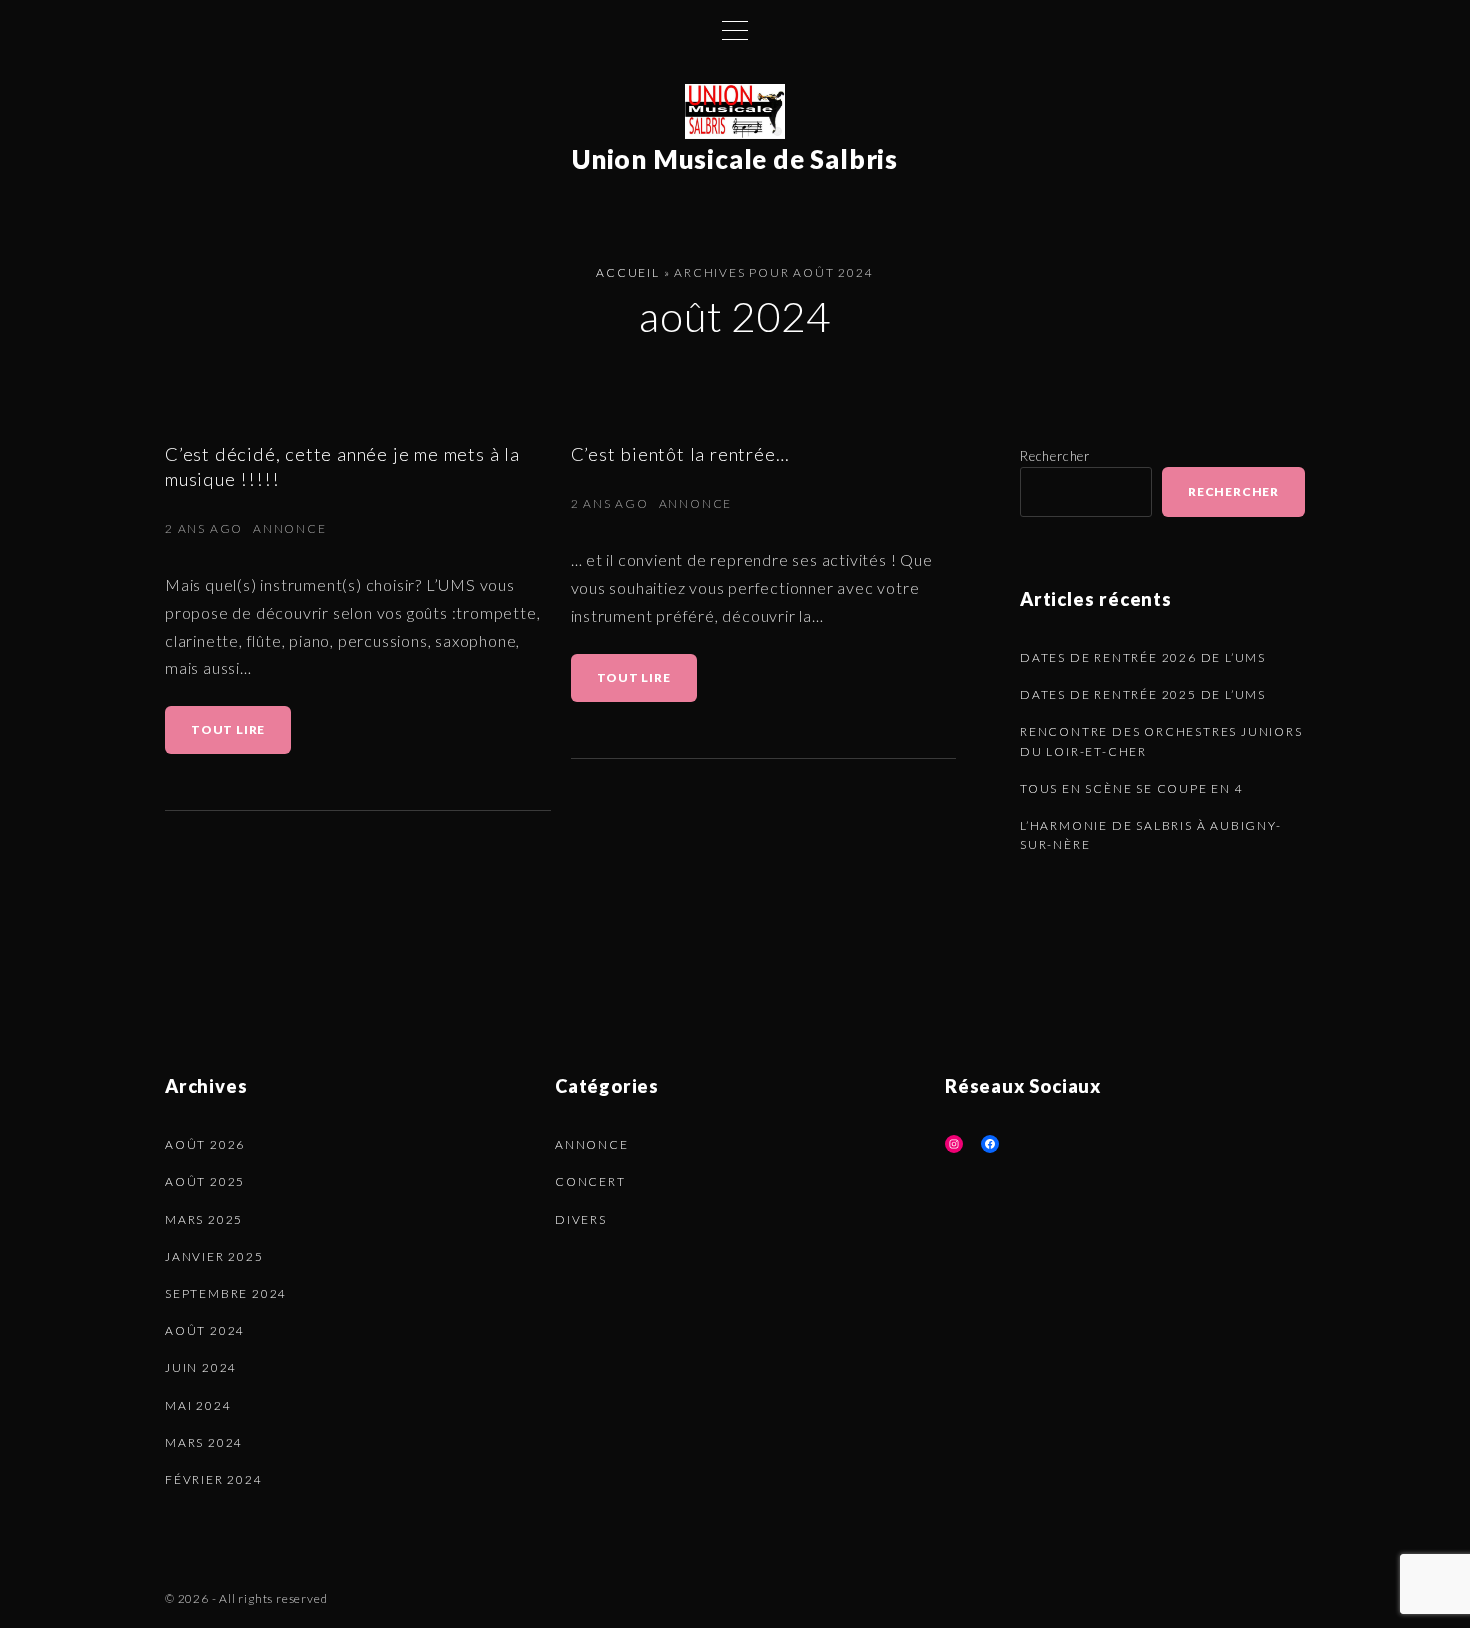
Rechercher (1055, 456)
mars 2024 (204, 1442)
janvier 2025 (214, 1256)
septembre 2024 (226, 1293)
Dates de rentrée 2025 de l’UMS (1143, 694)
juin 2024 (201, 1367)
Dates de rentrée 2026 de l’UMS (1143, 657)
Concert (590, 1181)
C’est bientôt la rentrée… (680, 454)
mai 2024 (198, 1405)
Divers (581, 1219)
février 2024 (214, 1479)
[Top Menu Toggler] (735, 30)
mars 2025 (204, 1219)
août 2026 (205, 1144)
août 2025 (205, 1181)
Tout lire (241, 737)
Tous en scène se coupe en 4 (1132, 788)
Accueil (628, 272)
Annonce (290, 528)
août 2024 (205, 1330)
